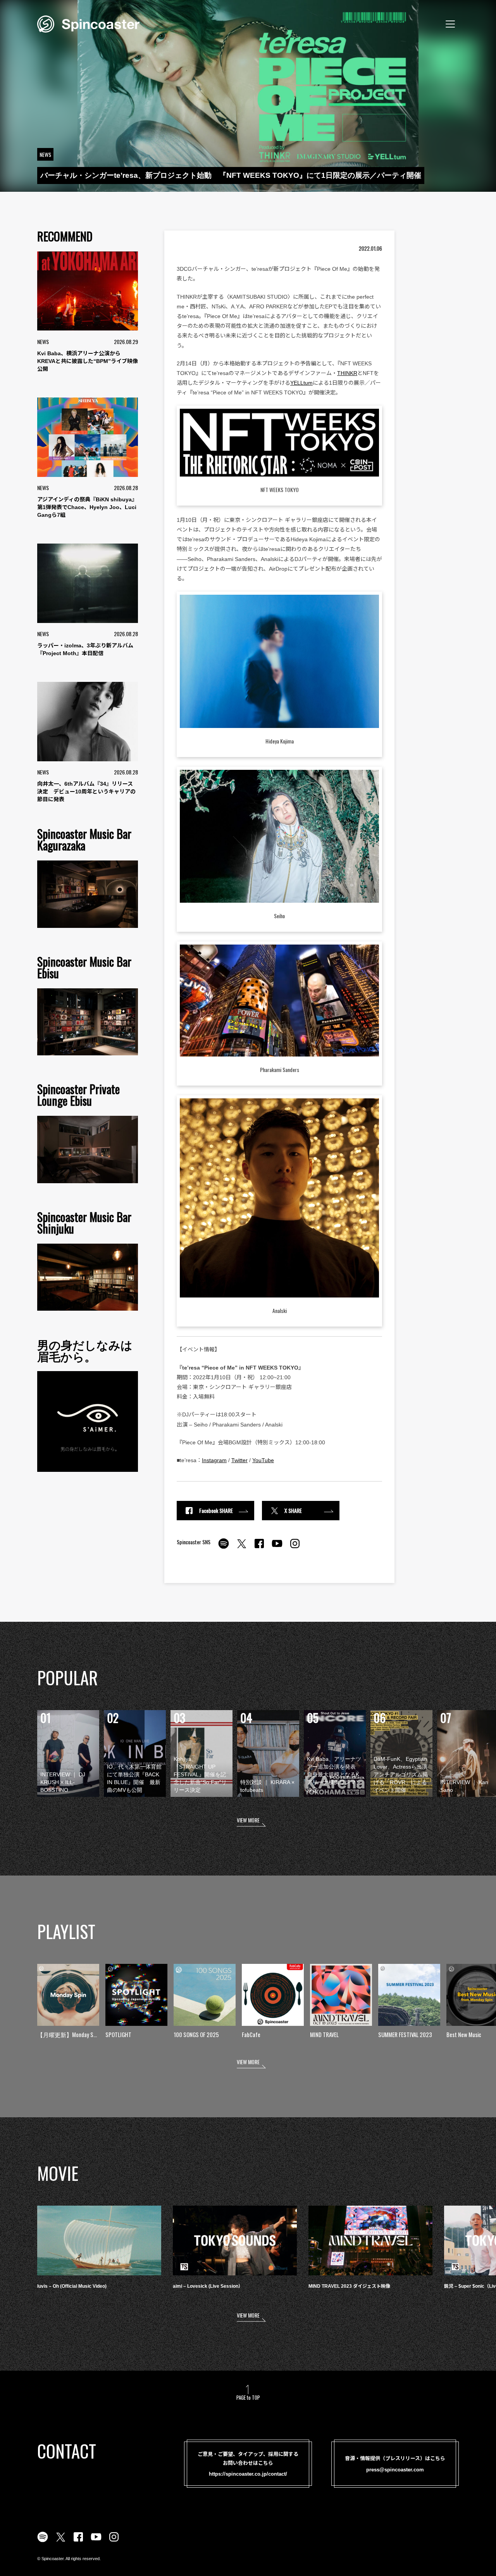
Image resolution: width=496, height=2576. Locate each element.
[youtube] (277, 1548)
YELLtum (301, 383)
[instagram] (295, 1548)
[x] (241, 1548)
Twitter (239, 1460)
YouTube (263, 1460)
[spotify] (224, 1548)
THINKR (347, 373)
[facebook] (259, 1548)
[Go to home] (88, 23)
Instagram (214, 1460)
